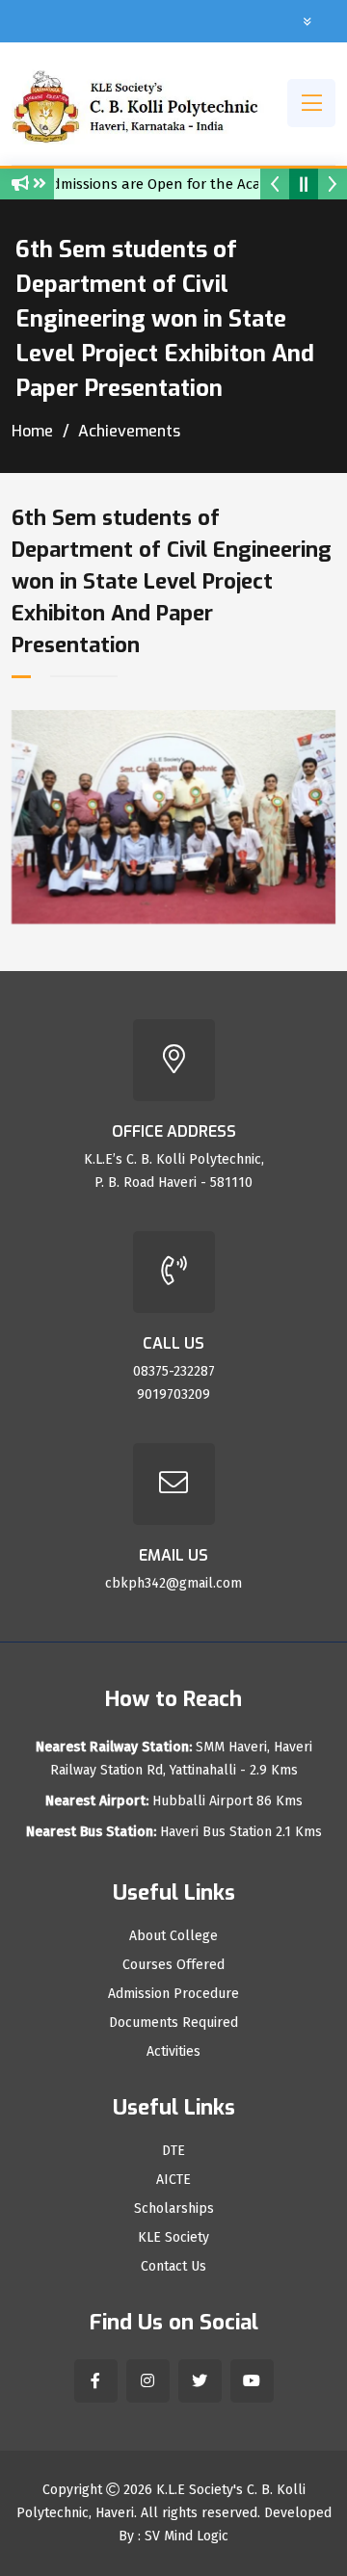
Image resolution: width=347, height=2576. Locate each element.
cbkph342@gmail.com (173, 1583)
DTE (173, 2151)
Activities (173, 2052)
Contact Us (173, 2267)
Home (32, 431)
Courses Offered (173, 1965)
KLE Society (173, 2238)
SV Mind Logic (187, 2536)
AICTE (173, 2180)
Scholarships (174, 2209)
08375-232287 (174, 1371)
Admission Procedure (173, 1994)
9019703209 (173, 1394)
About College (173, 1936)
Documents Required (173, 2023)
